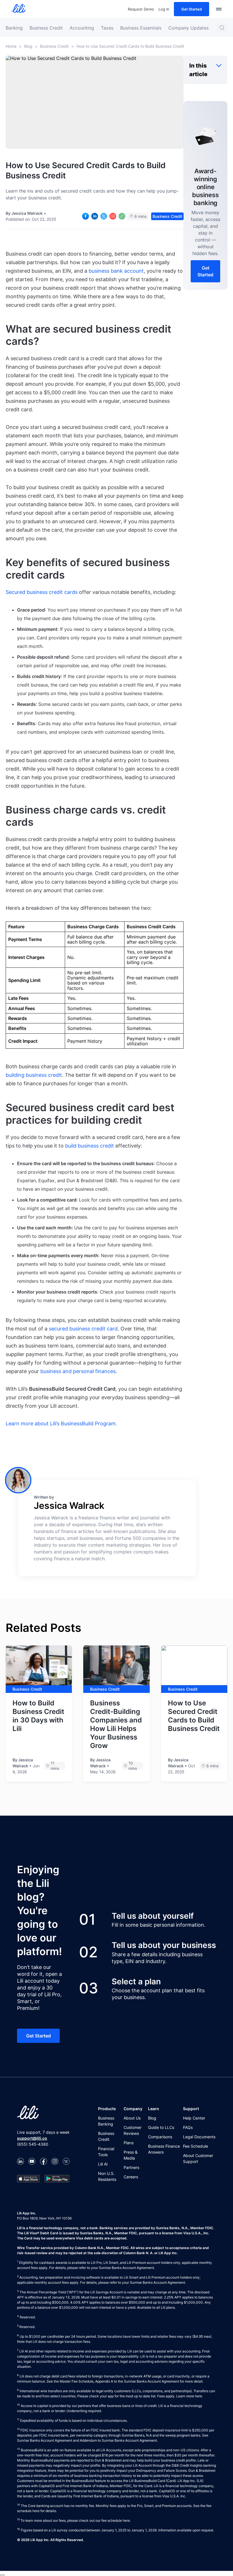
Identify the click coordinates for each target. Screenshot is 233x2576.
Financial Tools (106, 2152)
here (198, 2396)
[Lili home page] (18, 9)
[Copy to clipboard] (122, 216)
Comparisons (160, 2137)
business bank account (116, 271)
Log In (164, 9)
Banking (14, 28)
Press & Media (131, 2155)
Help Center (194, 2118)
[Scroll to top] (2, 2575)
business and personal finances (78, 1371)
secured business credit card (83, 1329)
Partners (131, 2167)
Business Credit (46, 28)
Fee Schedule (195, 2146)
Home (11, 46)
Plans (129, 2143)
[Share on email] (113, 216)
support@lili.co (32, 2138)
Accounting (82, 28)
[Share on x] (104, 216)
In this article (198, 70)
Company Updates (188, 28)
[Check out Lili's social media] (20, 2162)
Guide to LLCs (161, 2127)
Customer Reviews (133, 2130)
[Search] (222, 28)
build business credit (90, 1146)
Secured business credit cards (42, 592)
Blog (28, 46)
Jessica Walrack (27, 213)
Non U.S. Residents (107, 2176)
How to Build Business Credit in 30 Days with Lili (38, 1716)
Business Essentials (141, 28)
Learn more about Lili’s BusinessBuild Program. (61, 1423)
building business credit (34, 1075)
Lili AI (103, 2164)
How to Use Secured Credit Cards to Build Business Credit (194, 1716)
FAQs (188, 2127)
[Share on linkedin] (95, 216)
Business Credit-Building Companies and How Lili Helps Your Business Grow (116, 1724)
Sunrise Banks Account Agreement (151, 2381)
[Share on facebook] (86, 216)
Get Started (192, 9)
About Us (132, 2118)
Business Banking (106, 2121)
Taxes (107, 28)
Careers (131, 2177)
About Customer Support (198, 2158)
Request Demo (141, 9)
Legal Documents (199, 2137)
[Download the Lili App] (28, 2179)
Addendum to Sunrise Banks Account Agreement (118, 2440)
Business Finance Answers (164, 2149)
